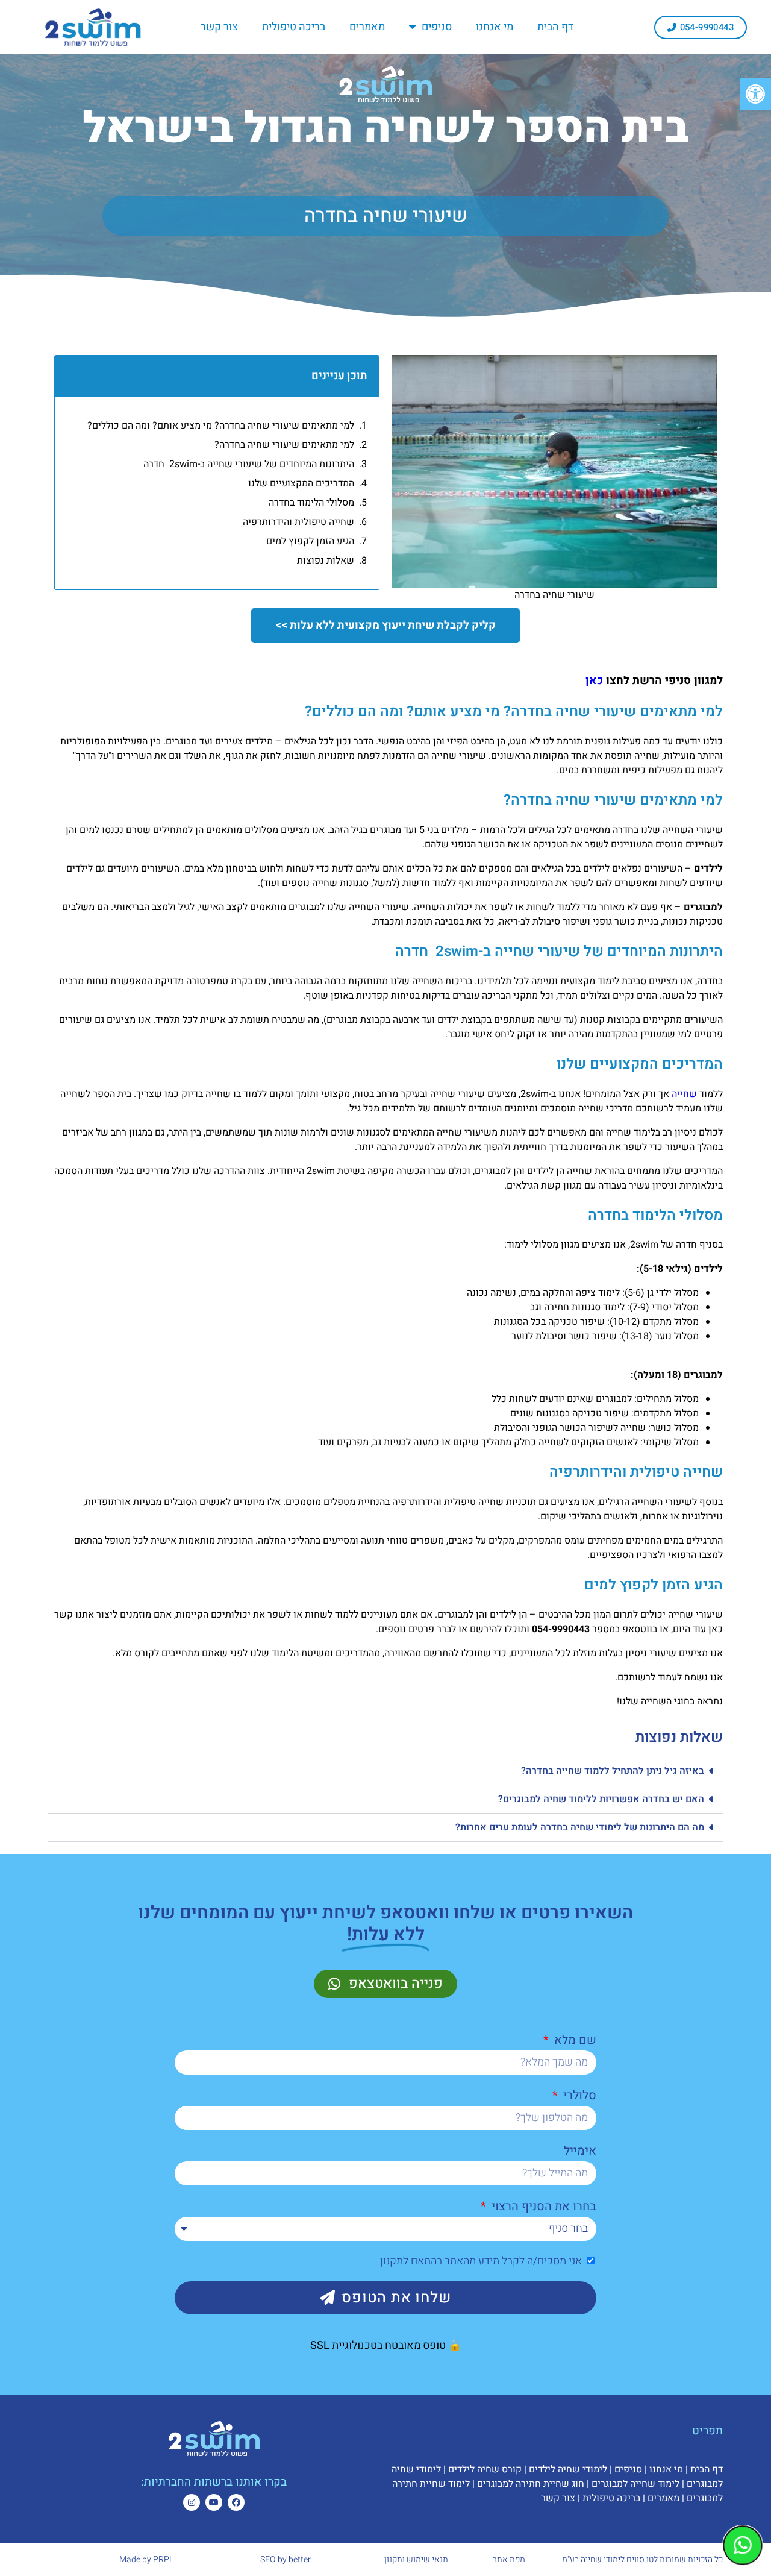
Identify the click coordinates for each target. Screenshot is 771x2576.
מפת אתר (509, 2559)
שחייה (684, 1094)
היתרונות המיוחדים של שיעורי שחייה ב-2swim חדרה (249, 464)
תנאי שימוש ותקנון (416, 2559)
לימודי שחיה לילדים (568, 2469)
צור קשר (219, 27)
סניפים (437, 27)
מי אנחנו (495, 27)
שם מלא (574, 2040)
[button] (385, 1771)
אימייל (580, 2151)
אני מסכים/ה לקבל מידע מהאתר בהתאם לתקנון (481, 2261)
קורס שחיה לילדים (485, 2469)
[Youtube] (214, 2502)
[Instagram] (192, 2502)
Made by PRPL (146, 2559)
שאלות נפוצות (326, 561)
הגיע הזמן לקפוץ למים (310, 541)
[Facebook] (236, 2502)
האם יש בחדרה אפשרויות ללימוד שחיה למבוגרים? (601, 1799)
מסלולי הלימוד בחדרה (311, 503)
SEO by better (286, 2559)
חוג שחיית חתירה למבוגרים (531, 2484)
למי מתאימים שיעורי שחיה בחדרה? (284, 445)
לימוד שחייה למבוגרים (635, 2484)
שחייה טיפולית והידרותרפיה (298, 522)
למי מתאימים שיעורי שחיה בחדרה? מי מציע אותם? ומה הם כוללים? (221, 426)
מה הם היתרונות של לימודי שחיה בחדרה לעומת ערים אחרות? (580, 1827)
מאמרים (367, 27)
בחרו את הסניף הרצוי (542, 2206)
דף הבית (555, 27)
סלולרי (578, 2095)
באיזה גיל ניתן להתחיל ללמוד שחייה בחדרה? (613, 1771)
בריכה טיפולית (294, 27)
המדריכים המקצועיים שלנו (301, 483)
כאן (594, 680)
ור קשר (555, 2498)
